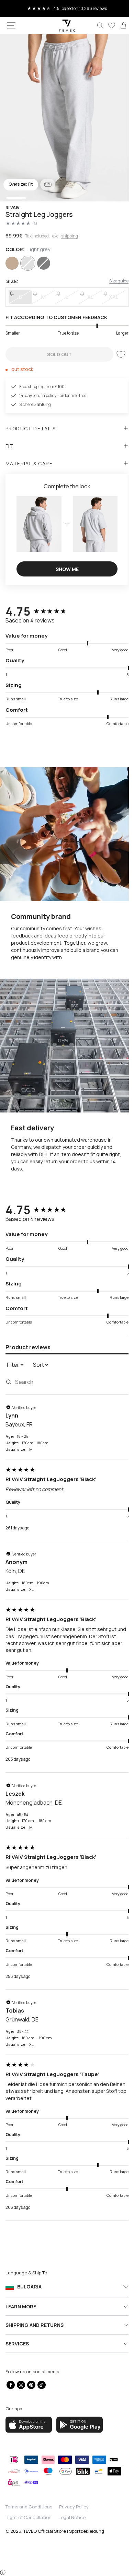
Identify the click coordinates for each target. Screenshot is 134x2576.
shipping (70, 236)
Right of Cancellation (29, 2517)
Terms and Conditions (29, 2507)
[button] (11, 25)
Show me (64, 566)
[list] (64, 118)
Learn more (21, 2306)
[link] (118, 25)
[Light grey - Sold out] (30, 263)
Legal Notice (72, 2517)
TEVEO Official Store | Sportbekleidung (64, 2531)
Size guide (114, 281)
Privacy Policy (74, 2507)
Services (17, 2344)
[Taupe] (13, 263)
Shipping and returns (35, 2325)
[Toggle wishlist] (116, 354)
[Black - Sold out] (47, 263)
